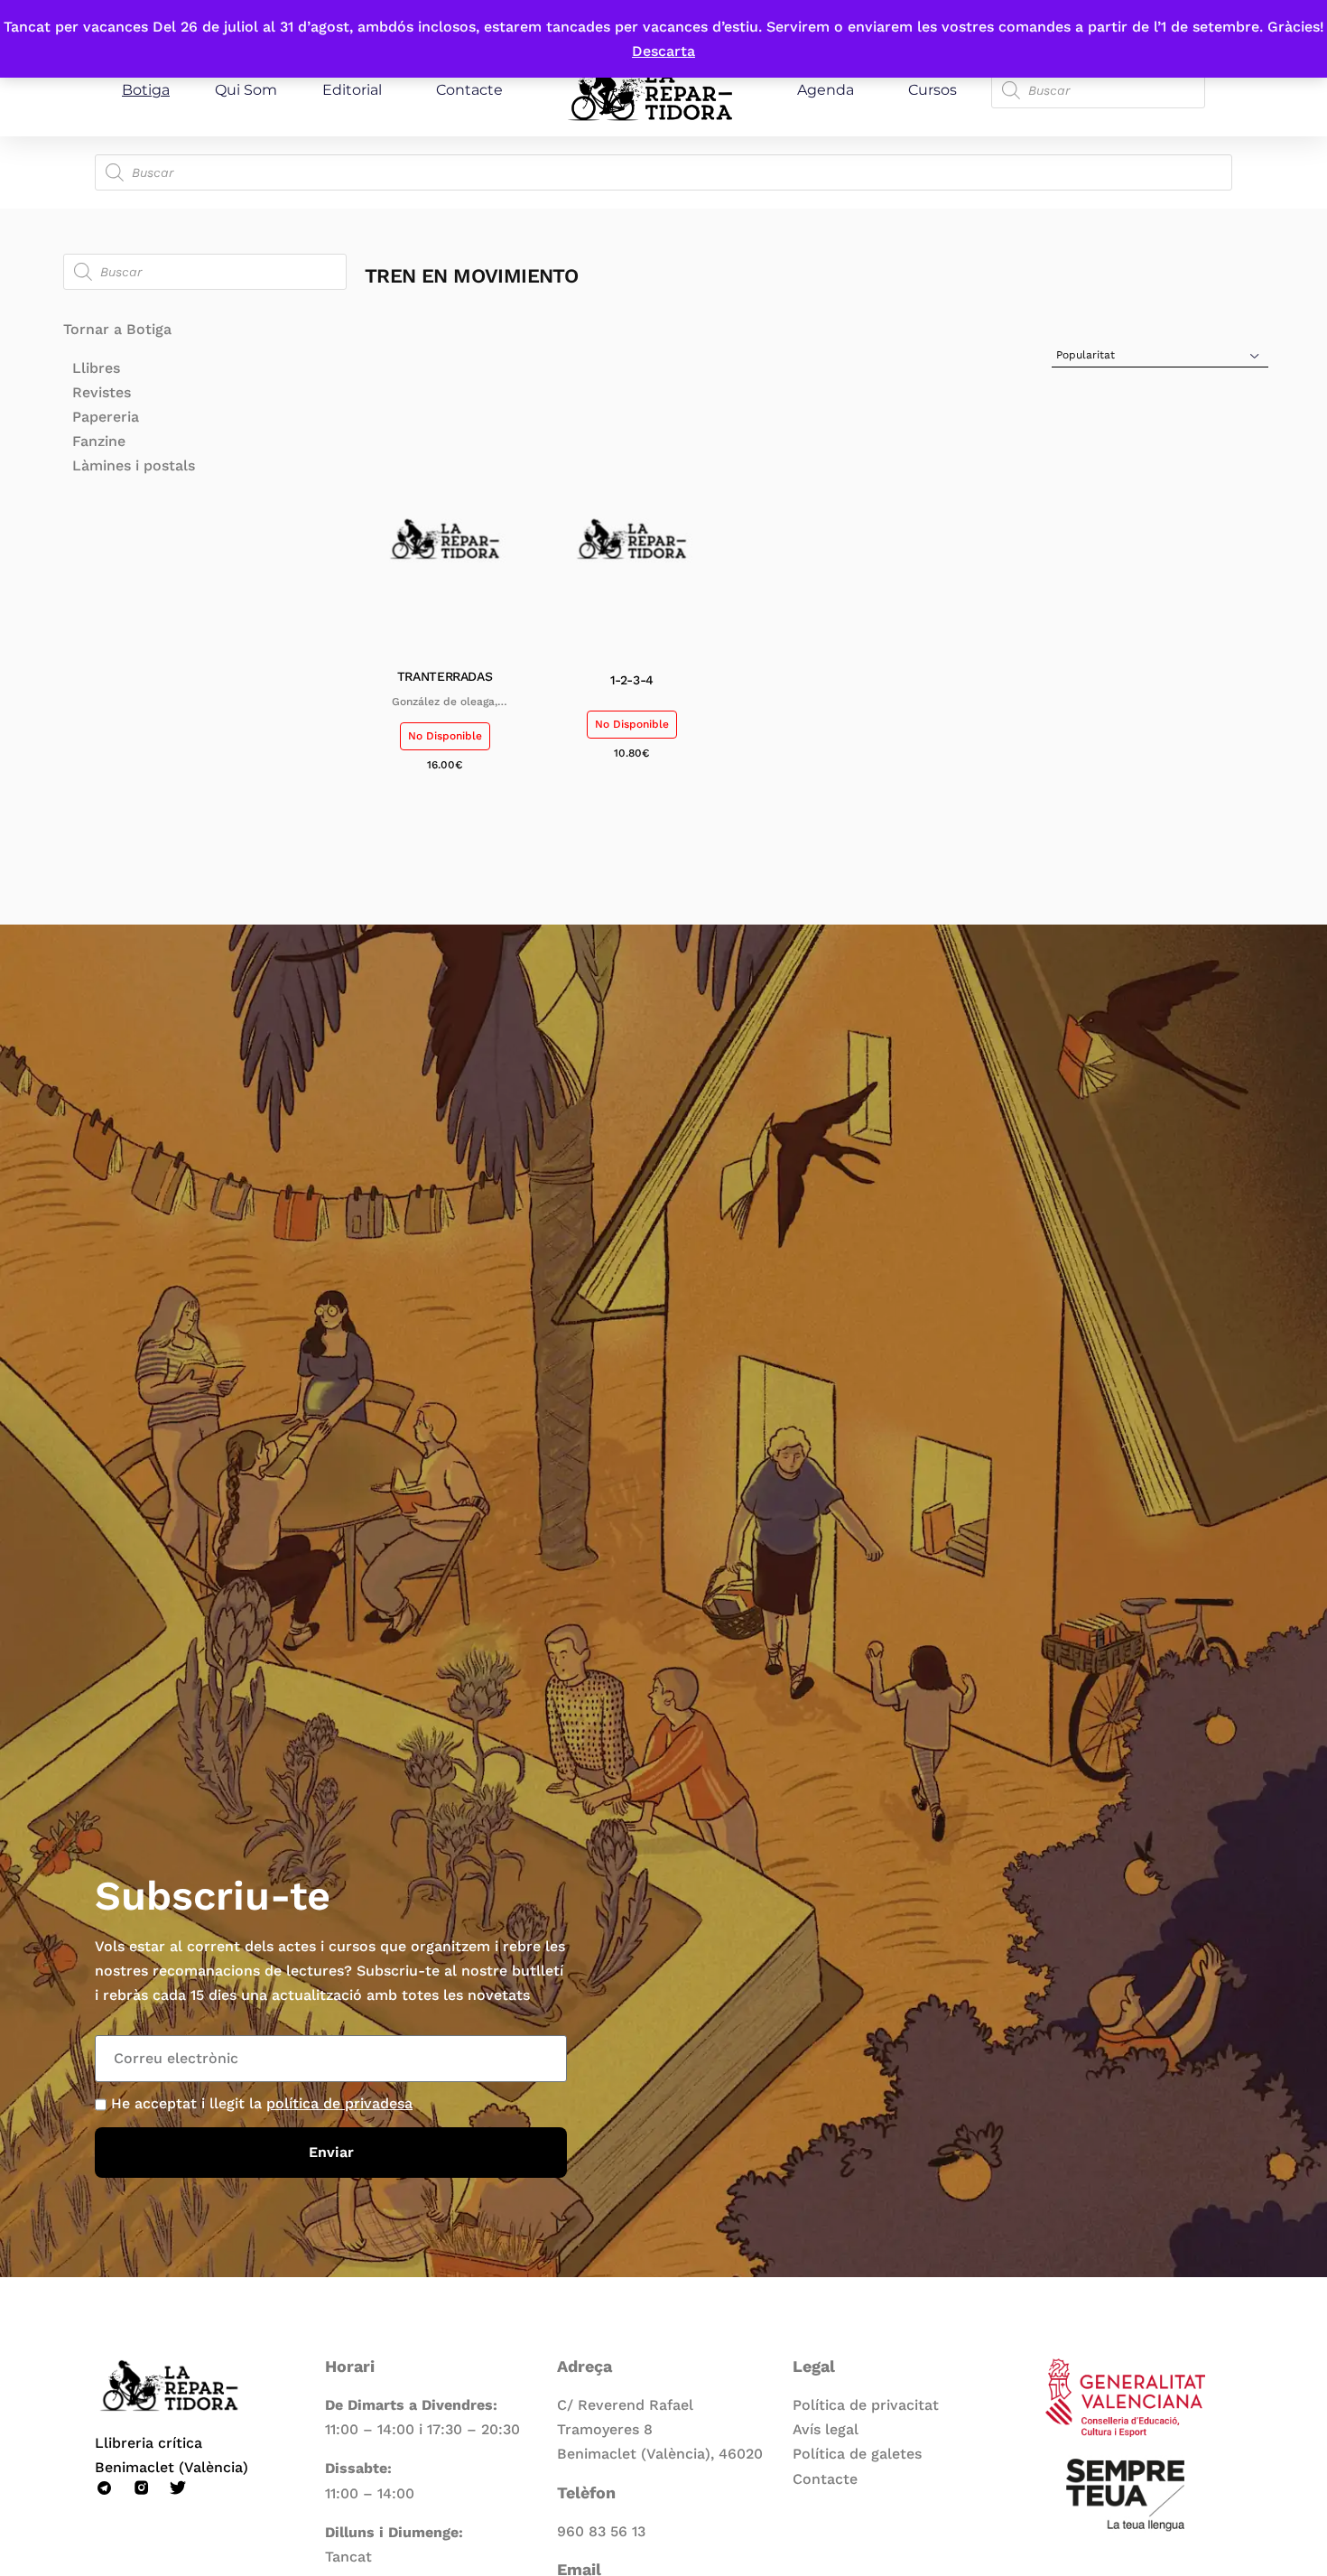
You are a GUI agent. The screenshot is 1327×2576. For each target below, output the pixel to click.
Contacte (469, 90)
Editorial (352, 90)
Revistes (102, 392)
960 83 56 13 (601, 2531)
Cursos (933, 90)
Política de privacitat (866, 2405)
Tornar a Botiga (117, 329)
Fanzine (99, 441)
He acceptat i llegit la (262, 2103)
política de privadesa (339, 2103)
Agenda (826, 90)
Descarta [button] (663, 51)
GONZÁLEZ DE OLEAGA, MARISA (445, 702)
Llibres (96, 368)
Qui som (246, 90)
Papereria (106, 417)
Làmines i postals (134, 465)
